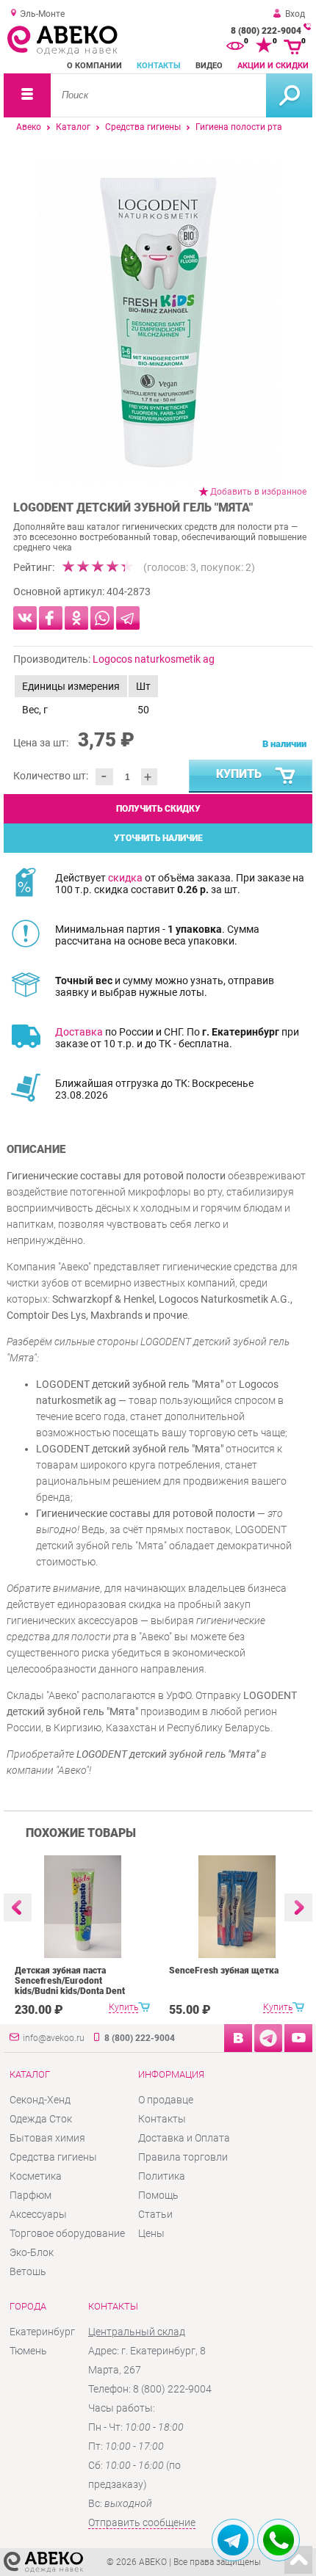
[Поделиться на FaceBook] (51, 618)
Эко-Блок (32, 2252)
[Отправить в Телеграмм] (128, 618)
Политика (162, 2176)
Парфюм (30, 2195)
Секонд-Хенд (40, 2100)
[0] (235, 46)
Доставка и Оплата (184, 2138)
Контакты (159, 66)
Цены (151, 2233)
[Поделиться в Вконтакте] (25, 618)
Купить (239, 774)
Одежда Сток (41, 2119)
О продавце (166, 2100)
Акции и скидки (273, 66)
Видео (209, 66)
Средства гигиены (143, 127)
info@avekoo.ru (54, 2038)
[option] (158, 322)
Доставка (79, 1032)
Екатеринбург (42, 2332)
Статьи (155, 2214)
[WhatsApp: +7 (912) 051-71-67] (279, 2540)
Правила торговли (183, 2157)
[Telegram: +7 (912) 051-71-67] (233, 2540)
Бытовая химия (47, 2138)
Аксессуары (38, 2214)
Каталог (73, 127)
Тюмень (28, 2351)
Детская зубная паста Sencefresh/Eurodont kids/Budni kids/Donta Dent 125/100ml (70, 1986)
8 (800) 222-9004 (266, 31)
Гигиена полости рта (239, 127)
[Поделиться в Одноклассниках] (76, 618)
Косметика (36, 2176)
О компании (94, 66)
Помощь (158, 2195)
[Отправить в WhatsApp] (102, 618)
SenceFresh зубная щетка (224, 1971)
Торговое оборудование (67, 2233)
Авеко (29, 127)
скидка (125, 878)
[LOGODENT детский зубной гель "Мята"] (158, 322)
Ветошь (28, 2271)
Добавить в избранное (258, 492)
